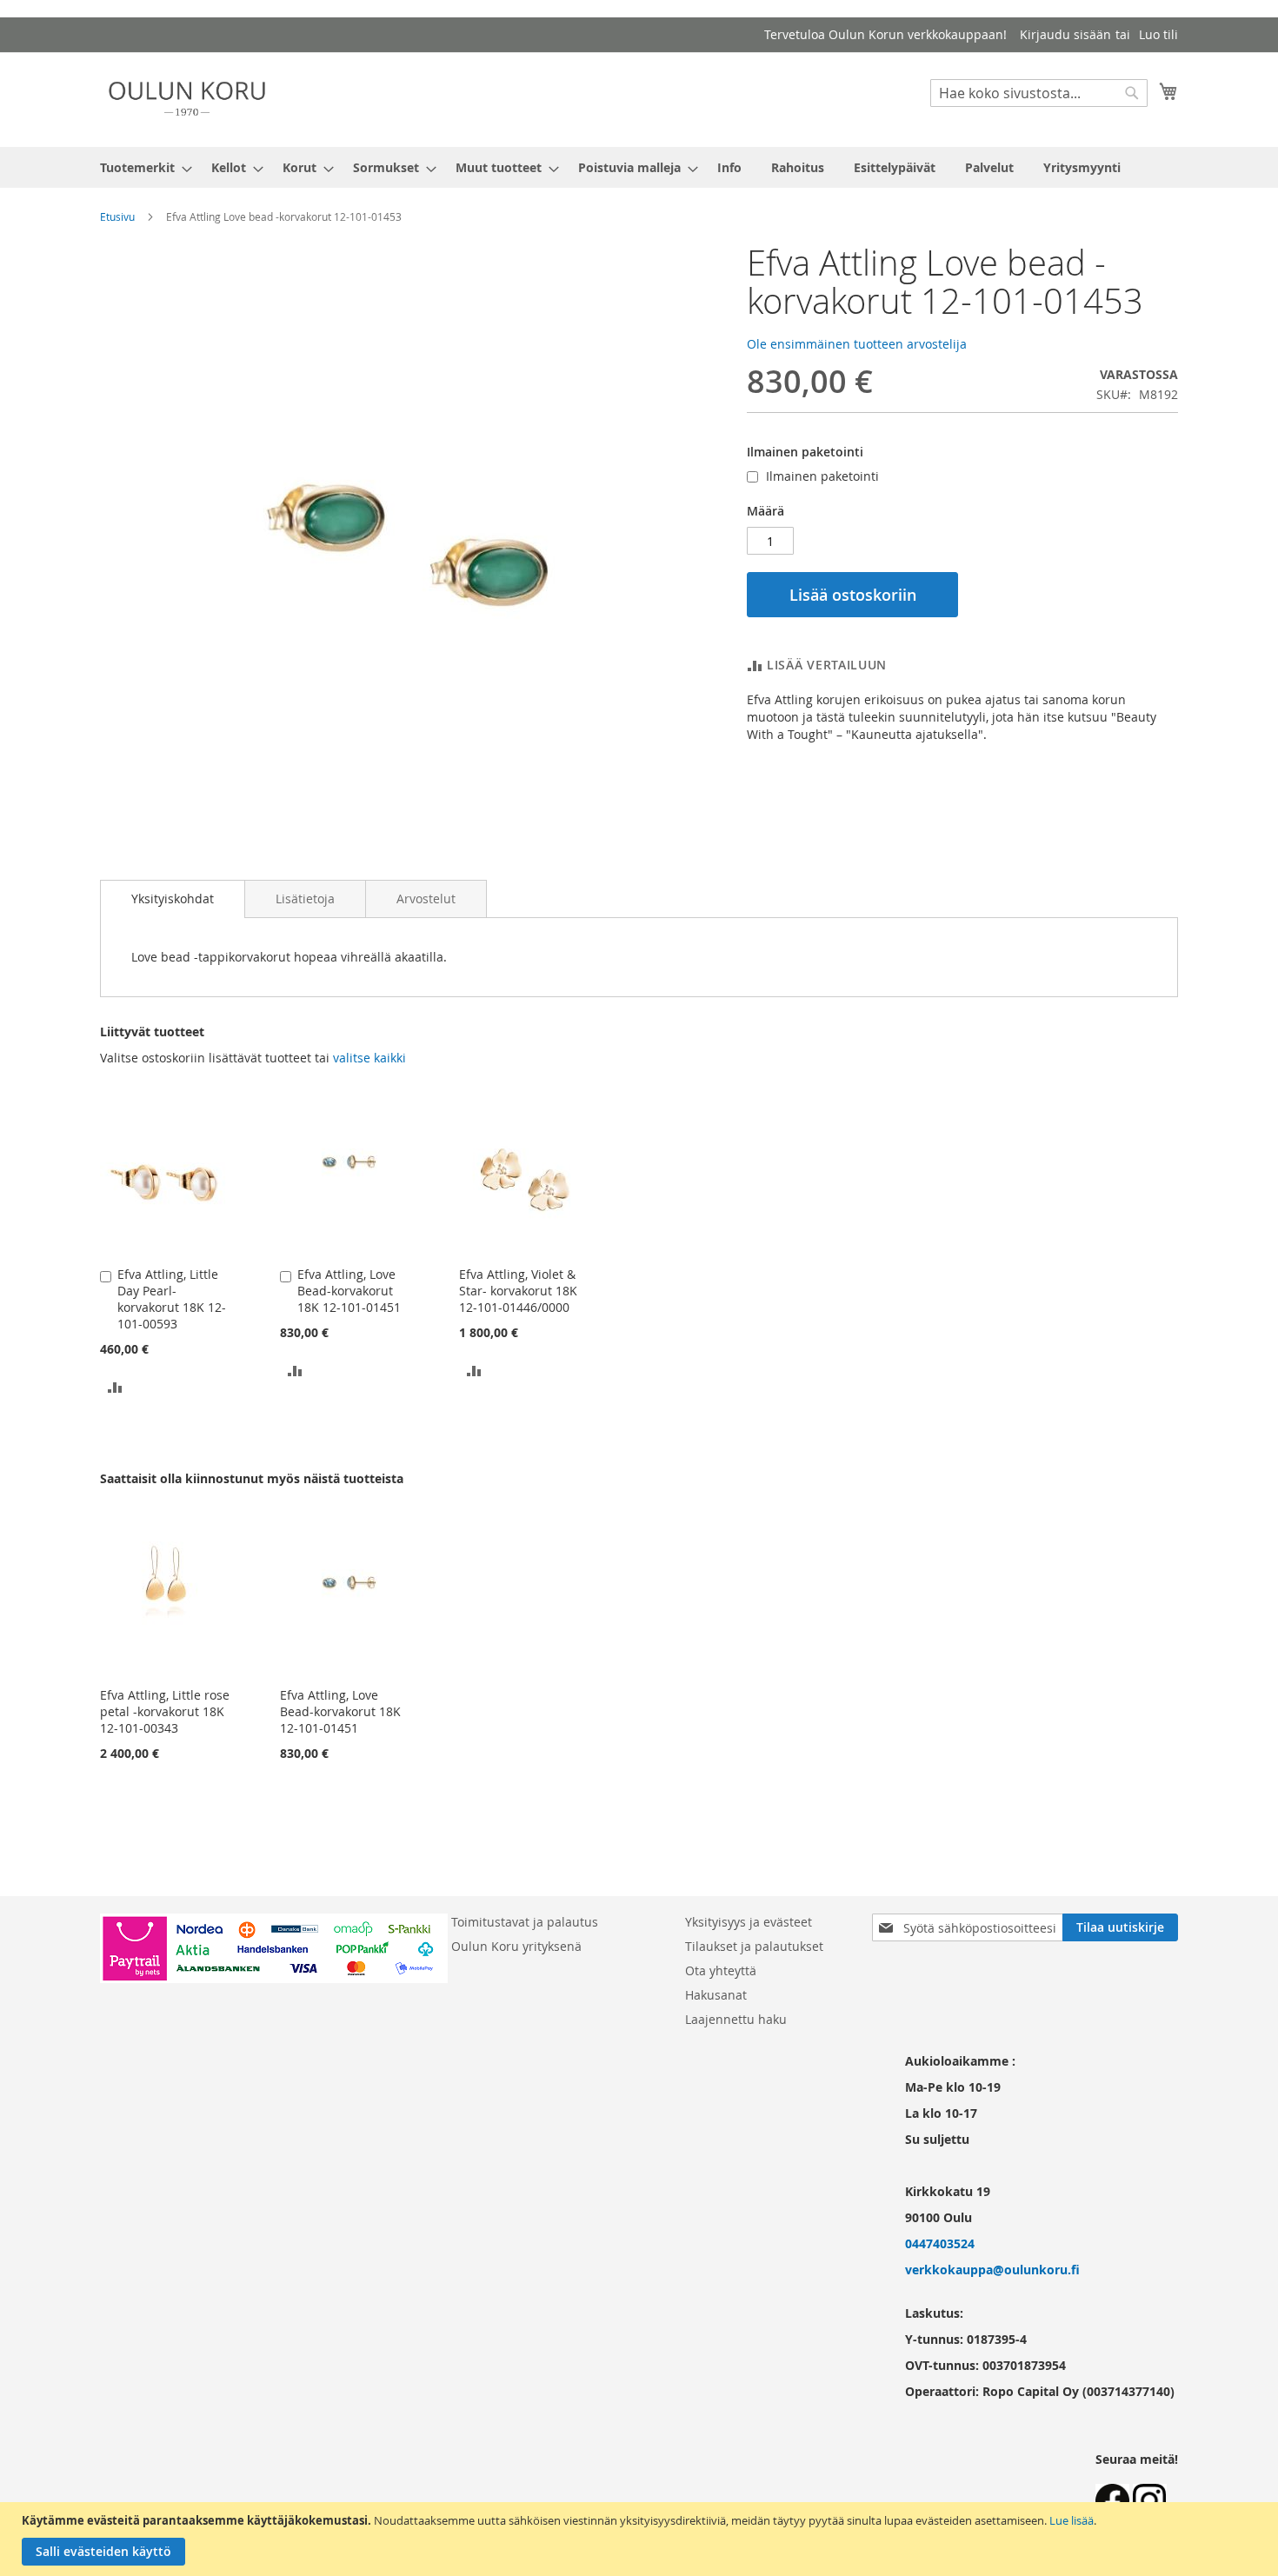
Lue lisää (1072, 2520)
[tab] (173, 899)
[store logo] (187, 99)
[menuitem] (141, 167)
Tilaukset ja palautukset (754, 1946)
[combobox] (1039, 93)
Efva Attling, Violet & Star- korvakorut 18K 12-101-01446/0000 (518, 1291)
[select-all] (369, 1058)
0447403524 (940, 2243)
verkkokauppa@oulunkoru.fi (992, 2270)
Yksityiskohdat (173, 899)
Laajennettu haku (736, 2019)
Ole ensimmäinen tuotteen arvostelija (857, 344)
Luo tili (1158, 34)
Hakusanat (716, 1995)
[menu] (639, 167)
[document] (641, 2539)
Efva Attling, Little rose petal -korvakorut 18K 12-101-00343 (165, 1711)
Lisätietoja (305, 899)
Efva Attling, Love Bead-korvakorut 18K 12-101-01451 (349, 1291)
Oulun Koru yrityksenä (516, 1946)
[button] (115, 1385)
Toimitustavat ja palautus (525, 1922)
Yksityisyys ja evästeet (749, 1922)
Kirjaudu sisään (1065, 34)
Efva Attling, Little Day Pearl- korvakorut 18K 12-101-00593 (172, 1299)
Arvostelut (426, 899)
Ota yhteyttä (721, 1970)
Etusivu (117, 216)
